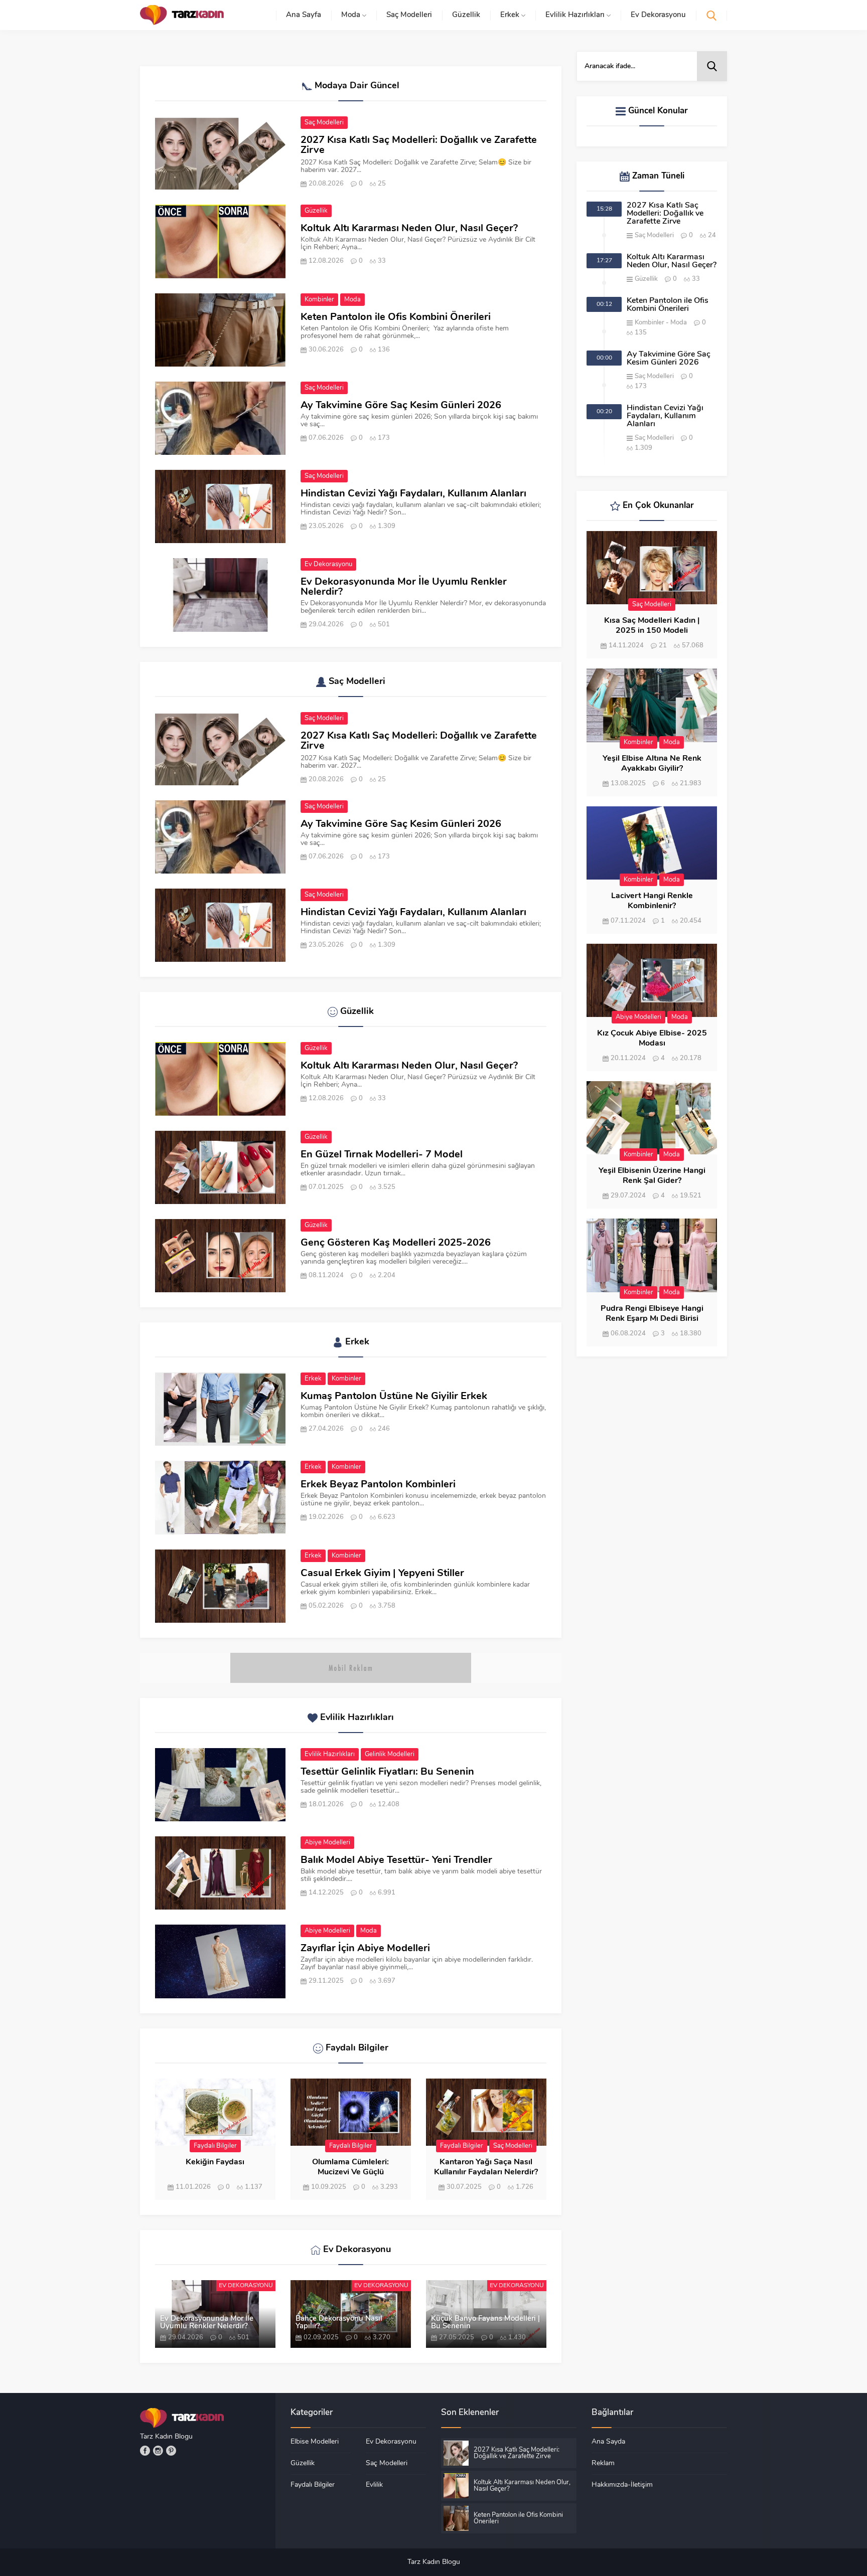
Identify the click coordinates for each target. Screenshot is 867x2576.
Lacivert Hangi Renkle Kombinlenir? (652, 901)
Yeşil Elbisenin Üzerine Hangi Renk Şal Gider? (652, 1176)
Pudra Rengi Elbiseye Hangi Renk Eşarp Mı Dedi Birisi (652, 1314)
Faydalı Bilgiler (215, 2146)
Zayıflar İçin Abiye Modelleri (365, 1949)
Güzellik (316, 211)
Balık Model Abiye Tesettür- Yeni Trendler (396, 1860)
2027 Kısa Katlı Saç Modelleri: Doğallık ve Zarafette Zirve (419, 145)
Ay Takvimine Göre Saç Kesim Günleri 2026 (401, 406)
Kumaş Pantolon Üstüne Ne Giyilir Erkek (394, 1397)
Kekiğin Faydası (215, 2162)
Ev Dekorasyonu (328, 564)
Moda (352, 300)
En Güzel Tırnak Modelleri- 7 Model (382, 1155)
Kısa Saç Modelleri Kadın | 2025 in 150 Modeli (652, 626)
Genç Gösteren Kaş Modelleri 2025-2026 (396, 1243)
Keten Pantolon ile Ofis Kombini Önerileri (396, 317)
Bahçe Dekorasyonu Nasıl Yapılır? (339, 2323)
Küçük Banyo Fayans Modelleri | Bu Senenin (485, 2323)
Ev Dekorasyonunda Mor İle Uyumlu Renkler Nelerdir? (404, 587)
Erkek (313, 1379)
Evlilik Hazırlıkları (330, 1754)
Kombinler (319, 300)
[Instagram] (158, 2451)
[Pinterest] (171, 2451)
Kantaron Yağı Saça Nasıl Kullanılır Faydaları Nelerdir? (486, 2167)
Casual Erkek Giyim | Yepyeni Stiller (382, 1574)
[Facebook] (145, 2451)
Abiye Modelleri (327, 1843)
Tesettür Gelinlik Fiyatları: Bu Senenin (387, 1772)
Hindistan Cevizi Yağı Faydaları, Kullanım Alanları (413, 494)
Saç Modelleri (324, 123)
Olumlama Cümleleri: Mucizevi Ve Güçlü (350, 2167)
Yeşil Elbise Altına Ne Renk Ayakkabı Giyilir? (652, 764)
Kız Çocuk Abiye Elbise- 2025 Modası (652, 1039)
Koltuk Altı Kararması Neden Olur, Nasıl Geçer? (409, 229)
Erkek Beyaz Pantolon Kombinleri (378, 1485)
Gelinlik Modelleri (390, 1754)
